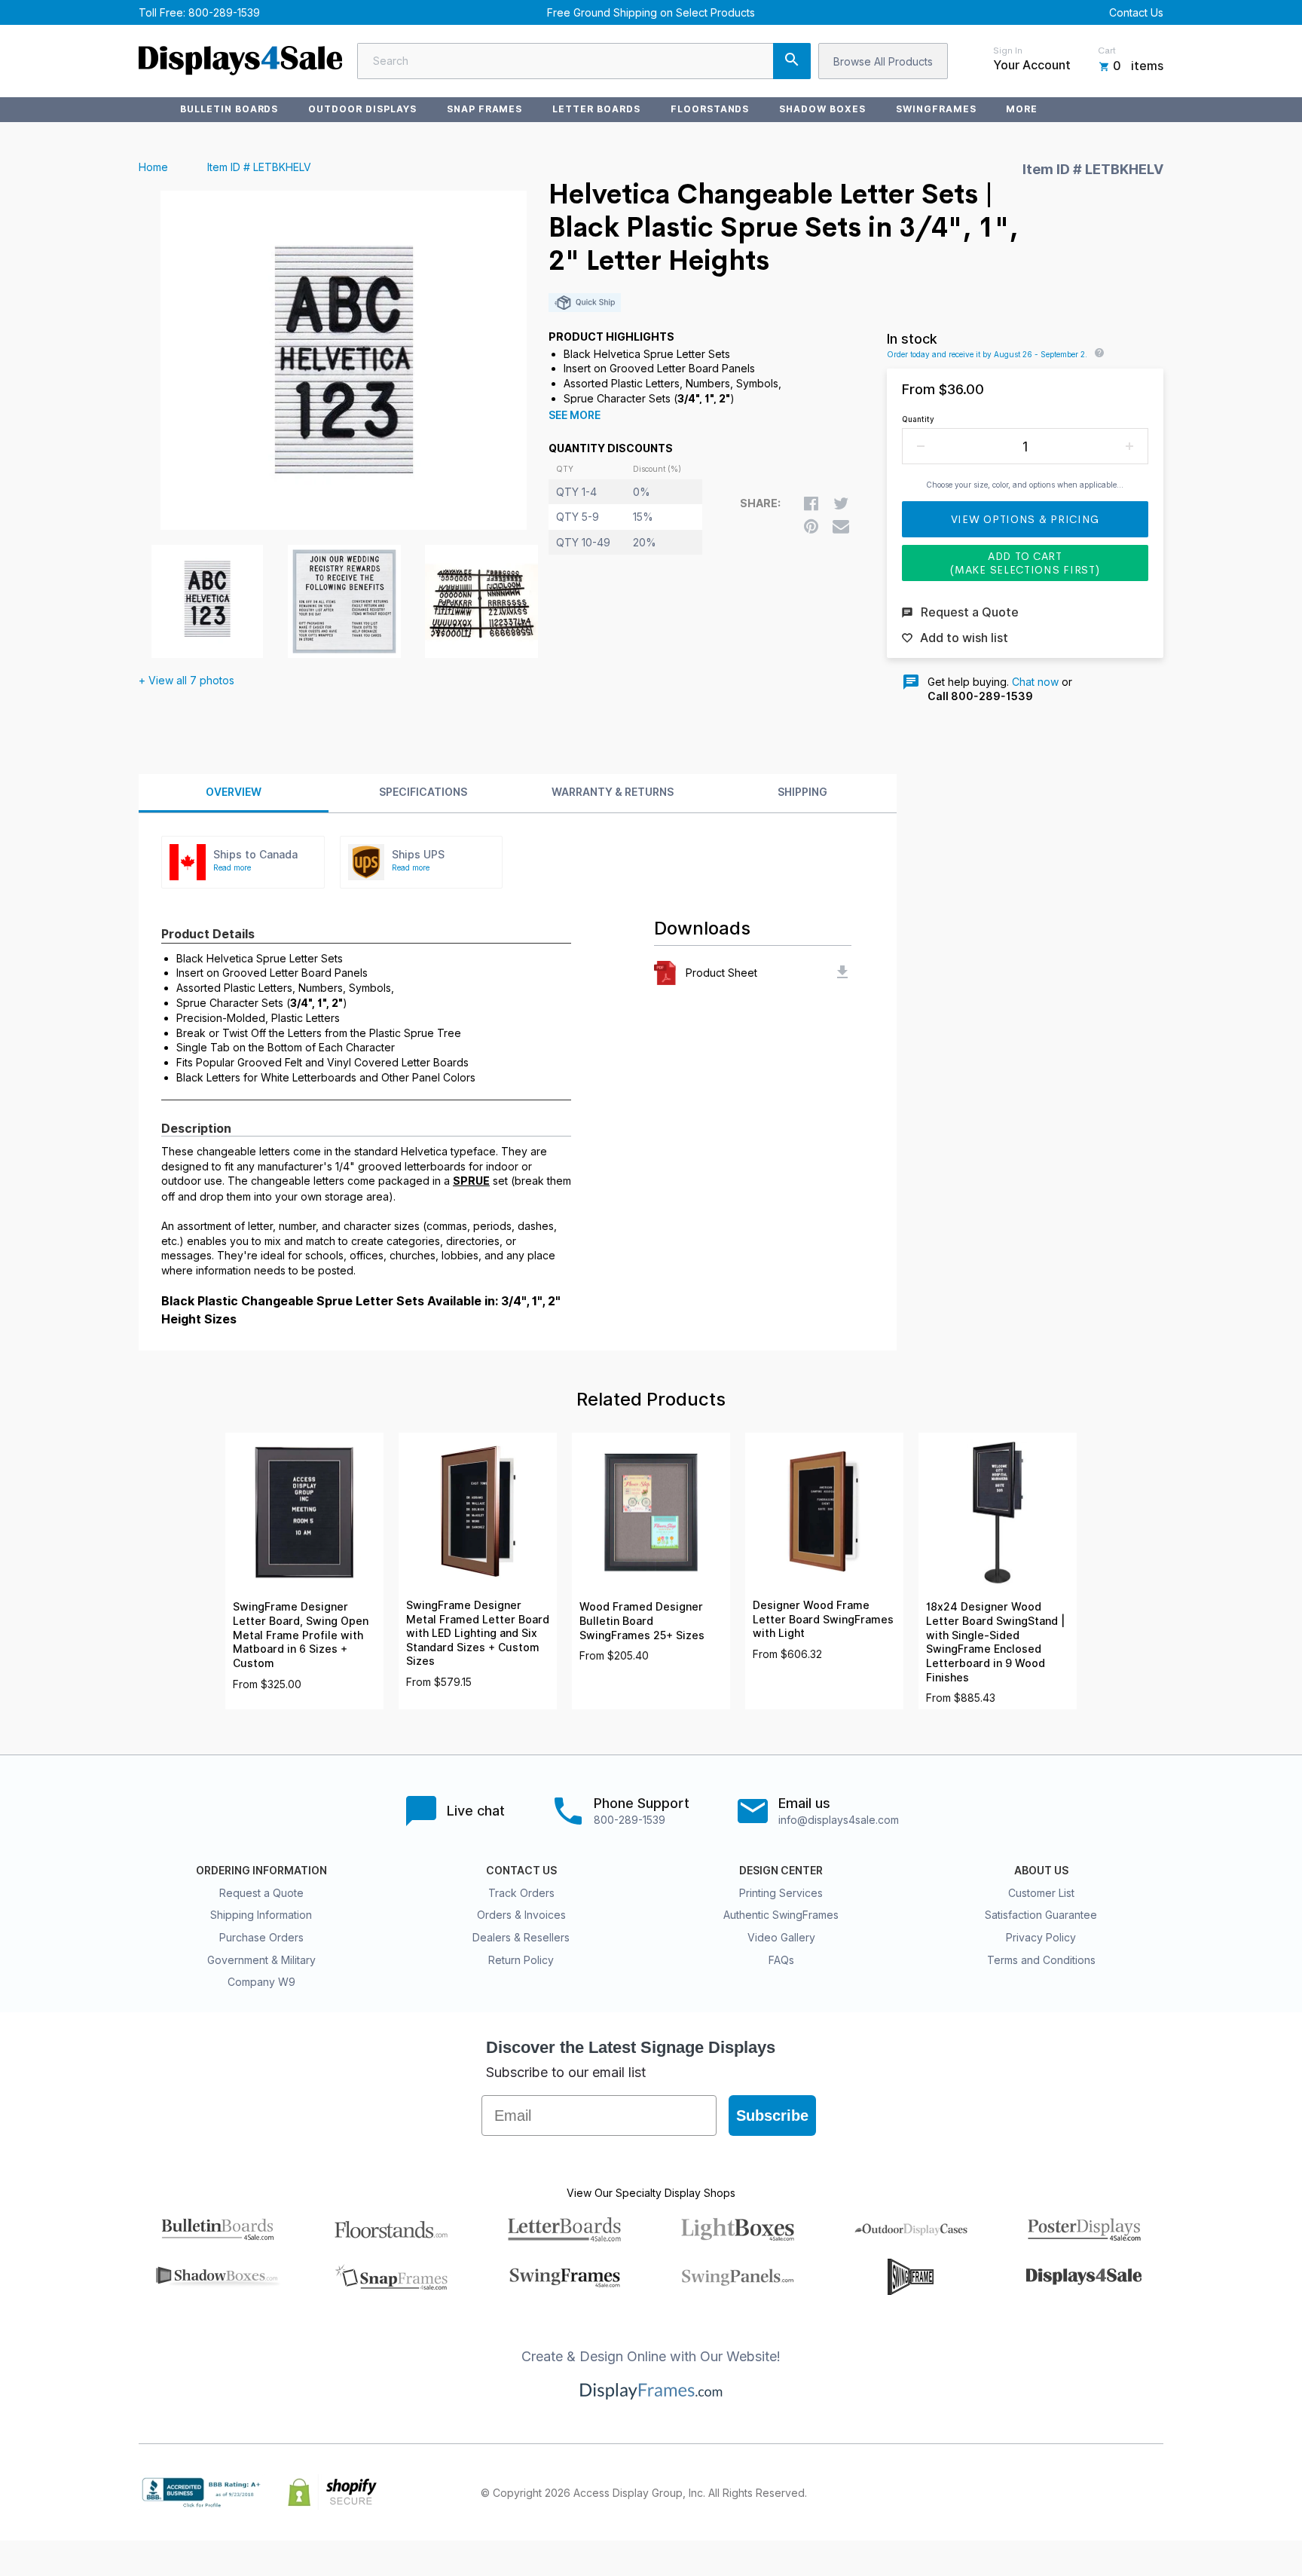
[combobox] (584, 61)
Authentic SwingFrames (781, 1915)
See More (575, 415)
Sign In (1008, 50)
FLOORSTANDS (710, 109)
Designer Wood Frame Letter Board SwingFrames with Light (823, 1619)
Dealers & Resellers (521, 1937)
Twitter (1055, 2492)
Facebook (1022, 2492)
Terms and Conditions (1041, 1960)
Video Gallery (781, 1937)
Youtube (1154, 2492)
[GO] (792, 61)
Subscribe (772, 2116)
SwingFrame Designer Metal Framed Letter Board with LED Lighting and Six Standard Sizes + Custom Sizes (478, 1633)
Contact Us (1136, 12)
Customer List (1041, 1893)
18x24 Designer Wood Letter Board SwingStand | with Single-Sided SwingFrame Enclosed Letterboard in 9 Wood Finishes (995, 1642)
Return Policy (521, 1960)
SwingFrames (936, 109)
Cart (1107, 50)
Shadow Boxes (822, 109)
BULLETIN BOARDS (229, 109)
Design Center (781, 1871)
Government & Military (261, 1960)
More (1022, 109)
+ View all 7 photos (186, 680)
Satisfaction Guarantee (1041, 1915)
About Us (1041, 1871)
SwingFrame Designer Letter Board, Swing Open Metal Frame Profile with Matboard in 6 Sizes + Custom (301, 1635)
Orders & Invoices (521, 1915)
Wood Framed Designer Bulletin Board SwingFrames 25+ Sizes (642, 1621)
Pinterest (1088, 2492)
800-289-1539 (224, 12)
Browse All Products (883, 61)
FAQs (781, 1960)
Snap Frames (485, 109)
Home (153, 167)
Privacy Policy (1041, 1937)
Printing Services (781, 1893)
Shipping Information (261, 1915)
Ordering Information (261, 1871)
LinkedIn (1121, 2492)
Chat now (1035, 682)
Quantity (918, 419)
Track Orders (521, 1893)
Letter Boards (596, 109)
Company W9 (261, 1982)
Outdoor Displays (362, 109)
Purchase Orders (261, 1937)
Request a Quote (261, 1893)
